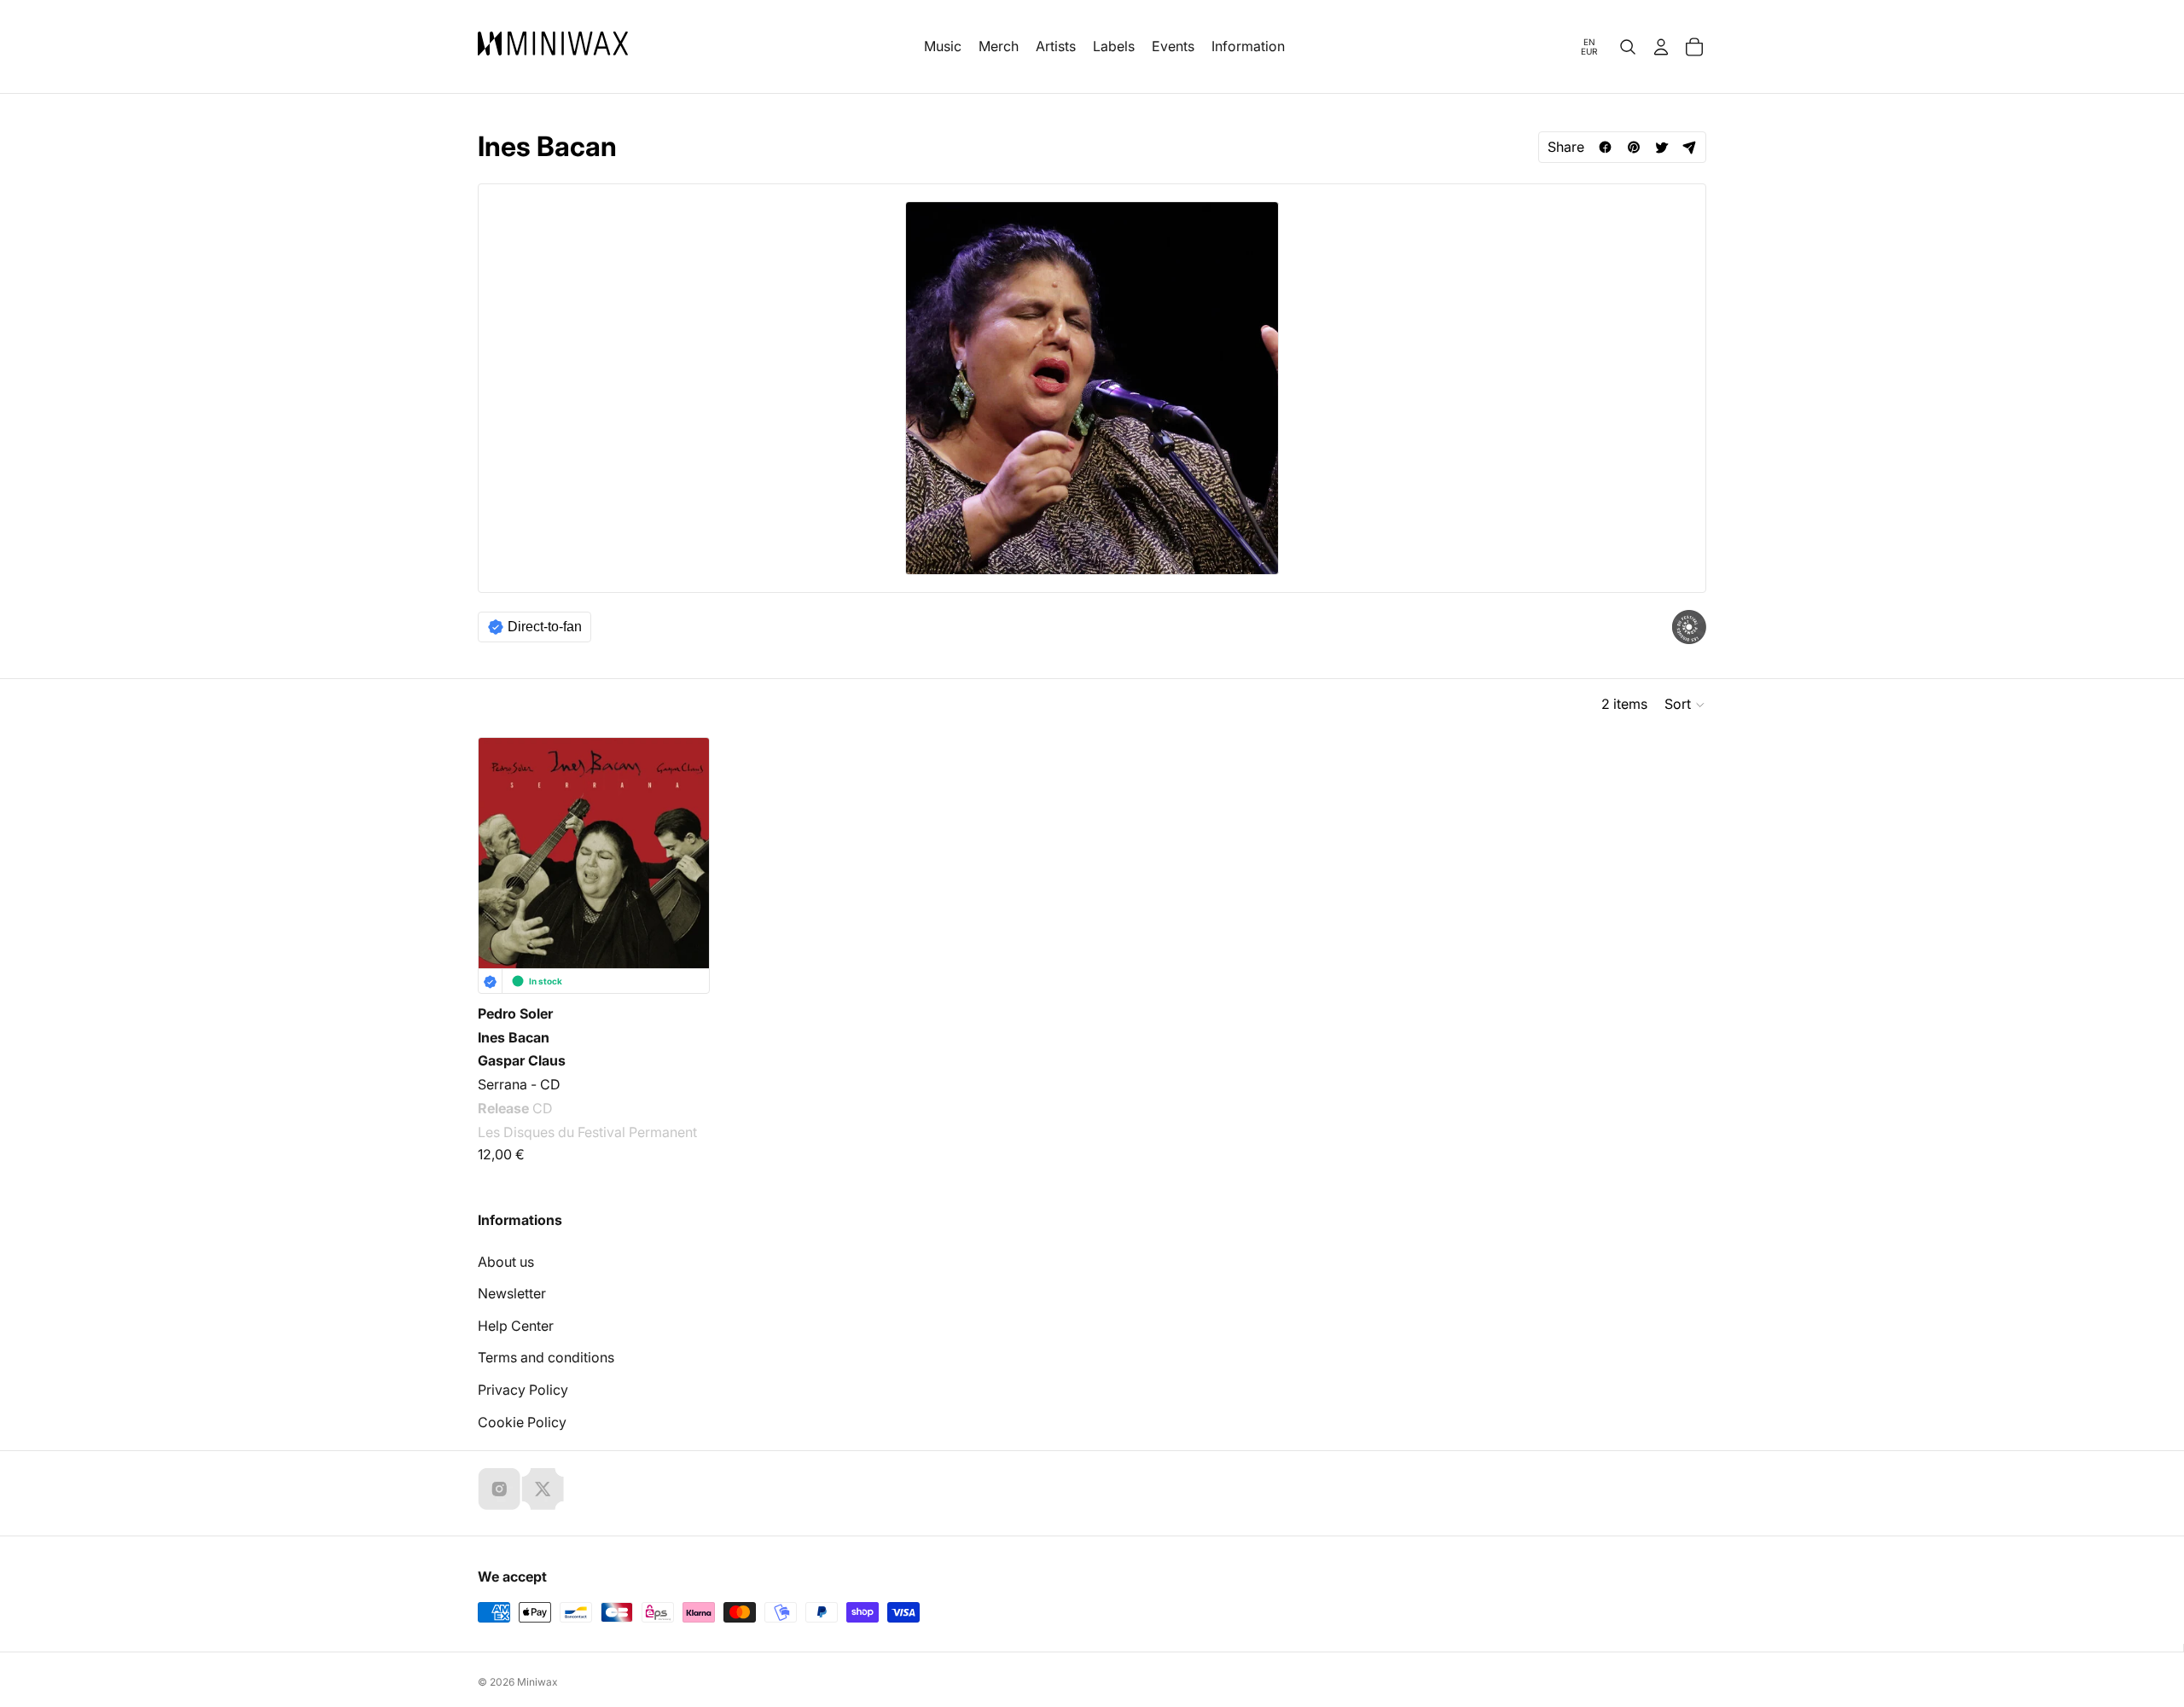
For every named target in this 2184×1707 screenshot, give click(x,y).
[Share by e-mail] (1690, 147)
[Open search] (1628, 47)
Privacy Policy (523, 1390)
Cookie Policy (522, 1422)
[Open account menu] (1661, 47)
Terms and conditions (546, 1357)
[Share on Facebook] (1605, 147)
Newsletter (512, 1293)
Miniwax (537, 1682)
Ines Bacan (514, 1037)
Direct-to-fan (545, 627)
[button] (1685, 705)
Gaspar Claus (522, 1060)
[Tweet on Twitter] (1661, 147)
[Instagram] (499, 1489)
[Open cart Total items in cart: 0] (1694, 47)
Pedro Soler (515, 1013)
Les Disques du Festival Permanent (587, 1131)
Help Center (516, 1326)
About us (506, 1262)
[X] (543, 1489)
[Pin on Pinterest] (1633, 147)
